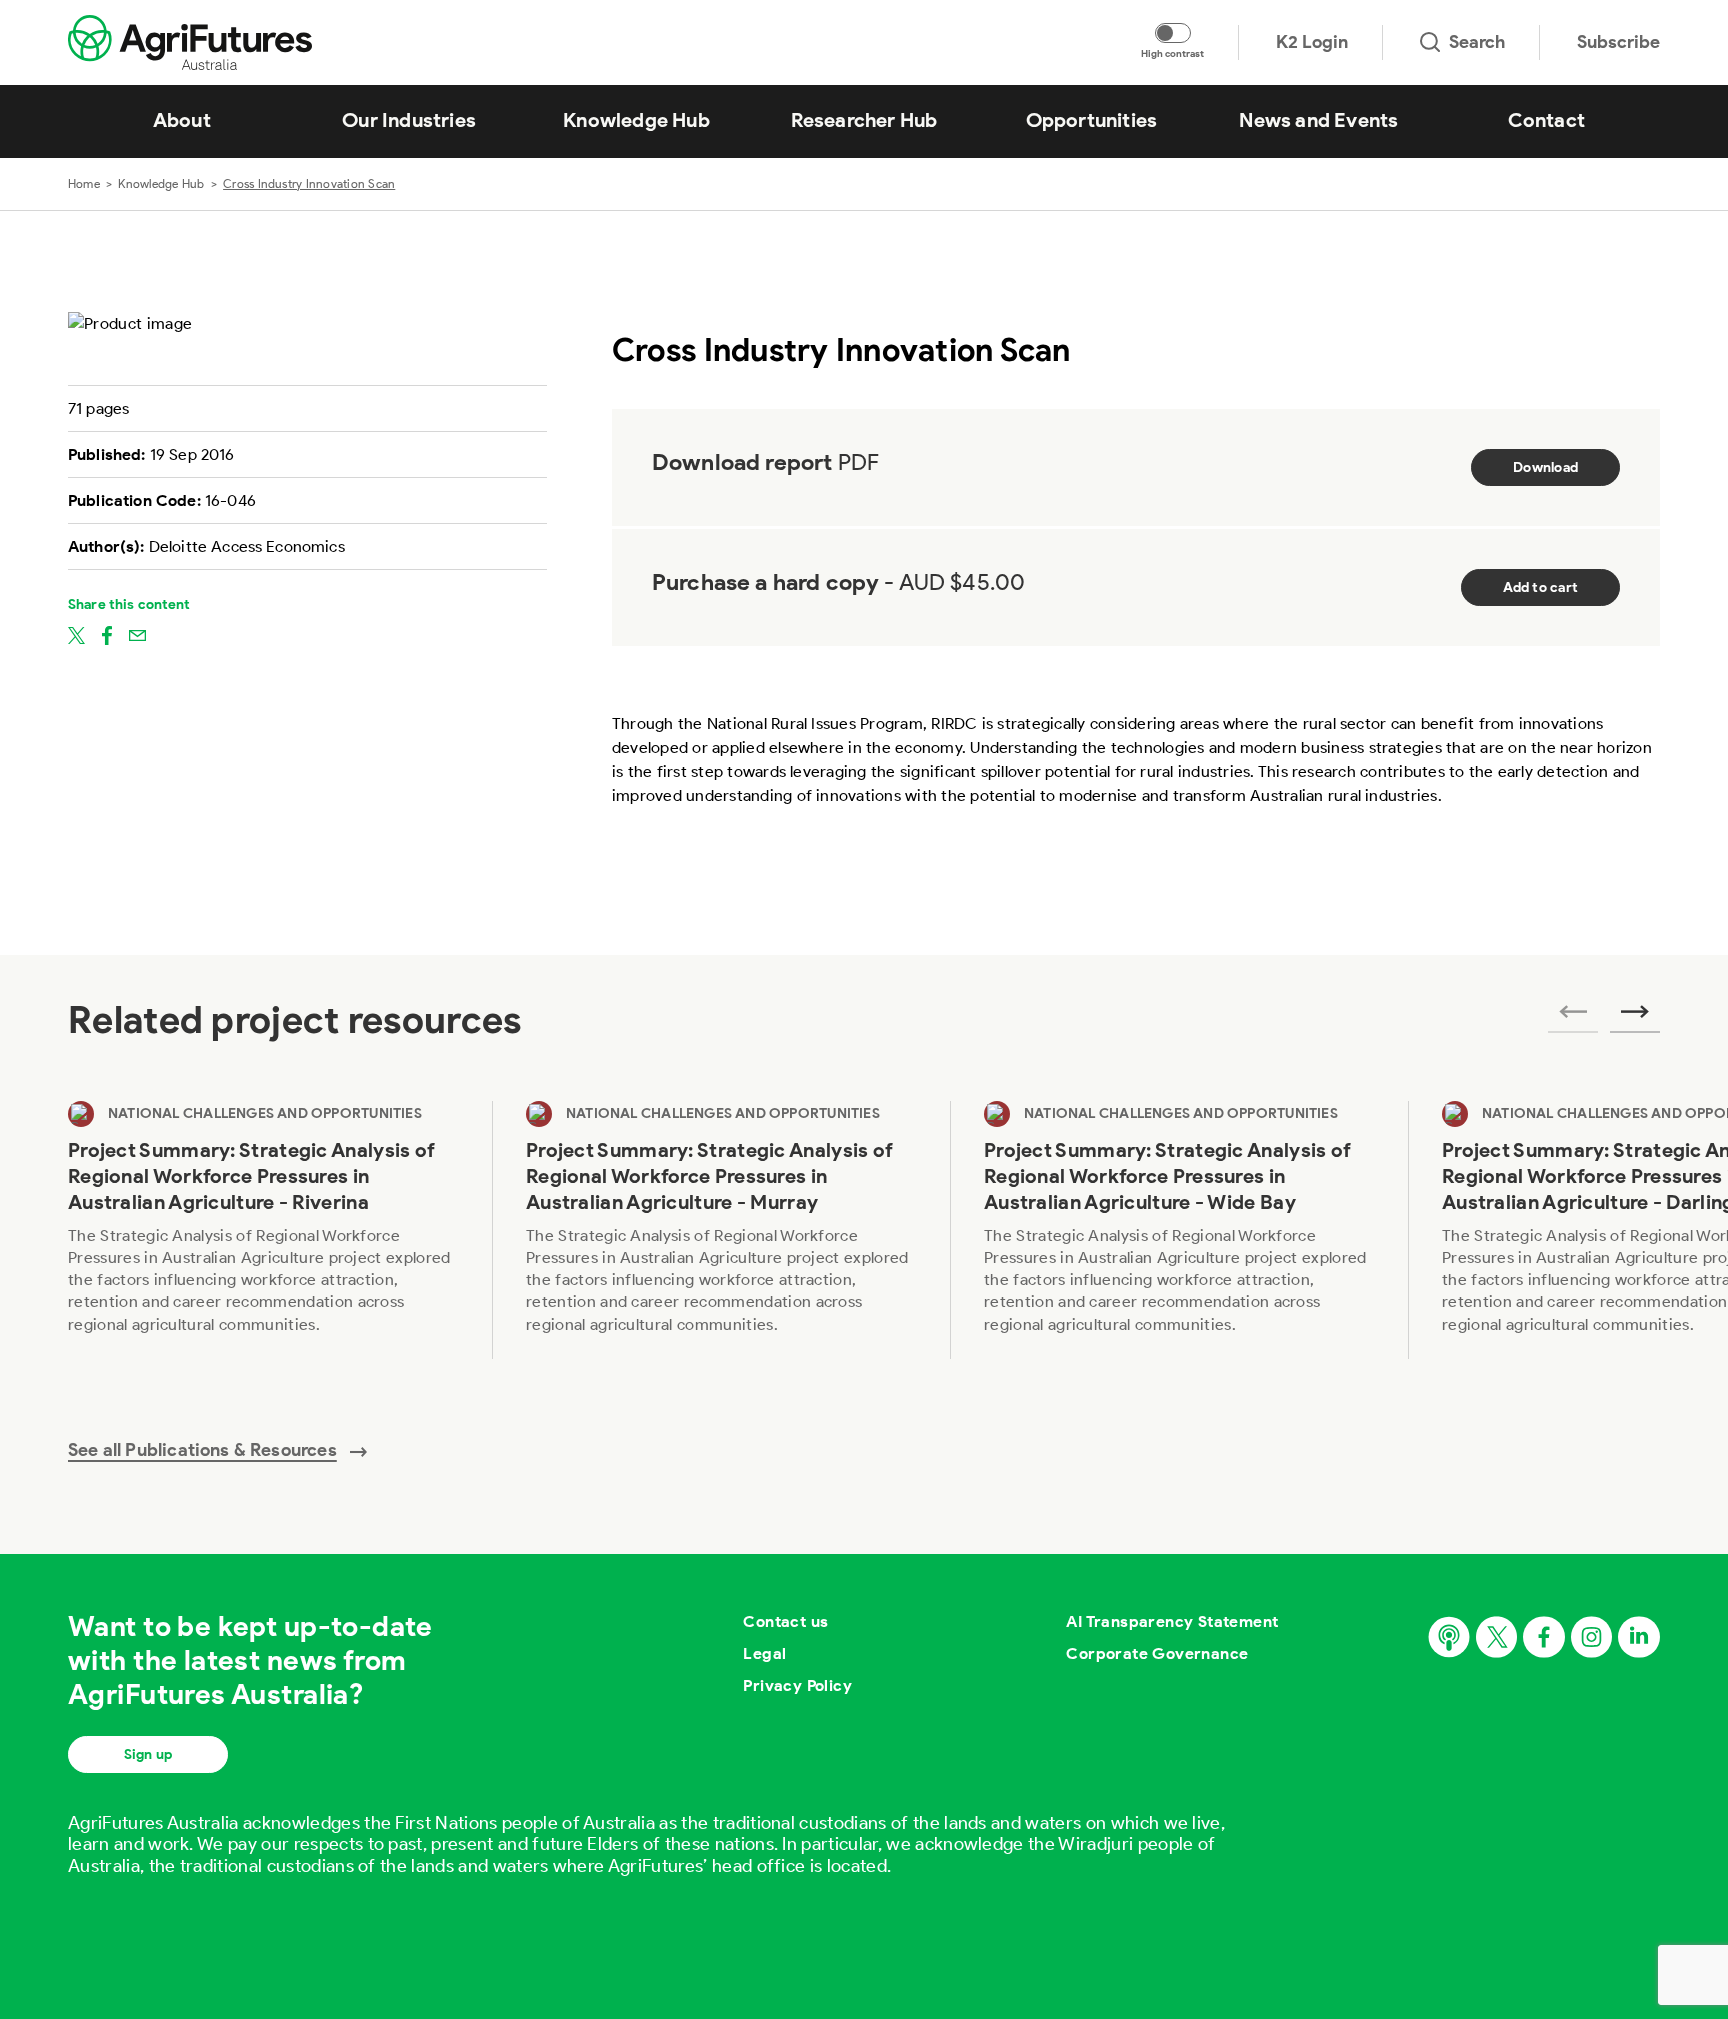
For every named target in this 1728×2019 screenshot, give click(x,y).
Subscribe (1618, 42)
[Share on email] (137, 634)
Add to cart (1540, 587)
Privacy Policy (797, 1685)
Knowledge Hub (636, 120)
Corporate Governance (1157, 1653)
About (182, 120)
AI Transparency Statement (1172, 1621)
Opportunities (1092, 120)
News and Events (1318, 120)
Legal (764, 1653)
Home (84, 183)
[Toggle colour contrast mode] (1173, 33)
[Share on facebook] (107, 634)
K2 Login (1312, 42)
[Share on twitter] (76, 634)
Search (1477, 42)
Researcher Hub (864, 120)
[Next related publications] (1635, 1018)
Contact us (785, 1621)
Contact (1546, 120)
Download (1545, 467)
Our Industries (409, 120)
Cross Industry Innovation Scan (309, 183)
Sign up (148, 1754)
